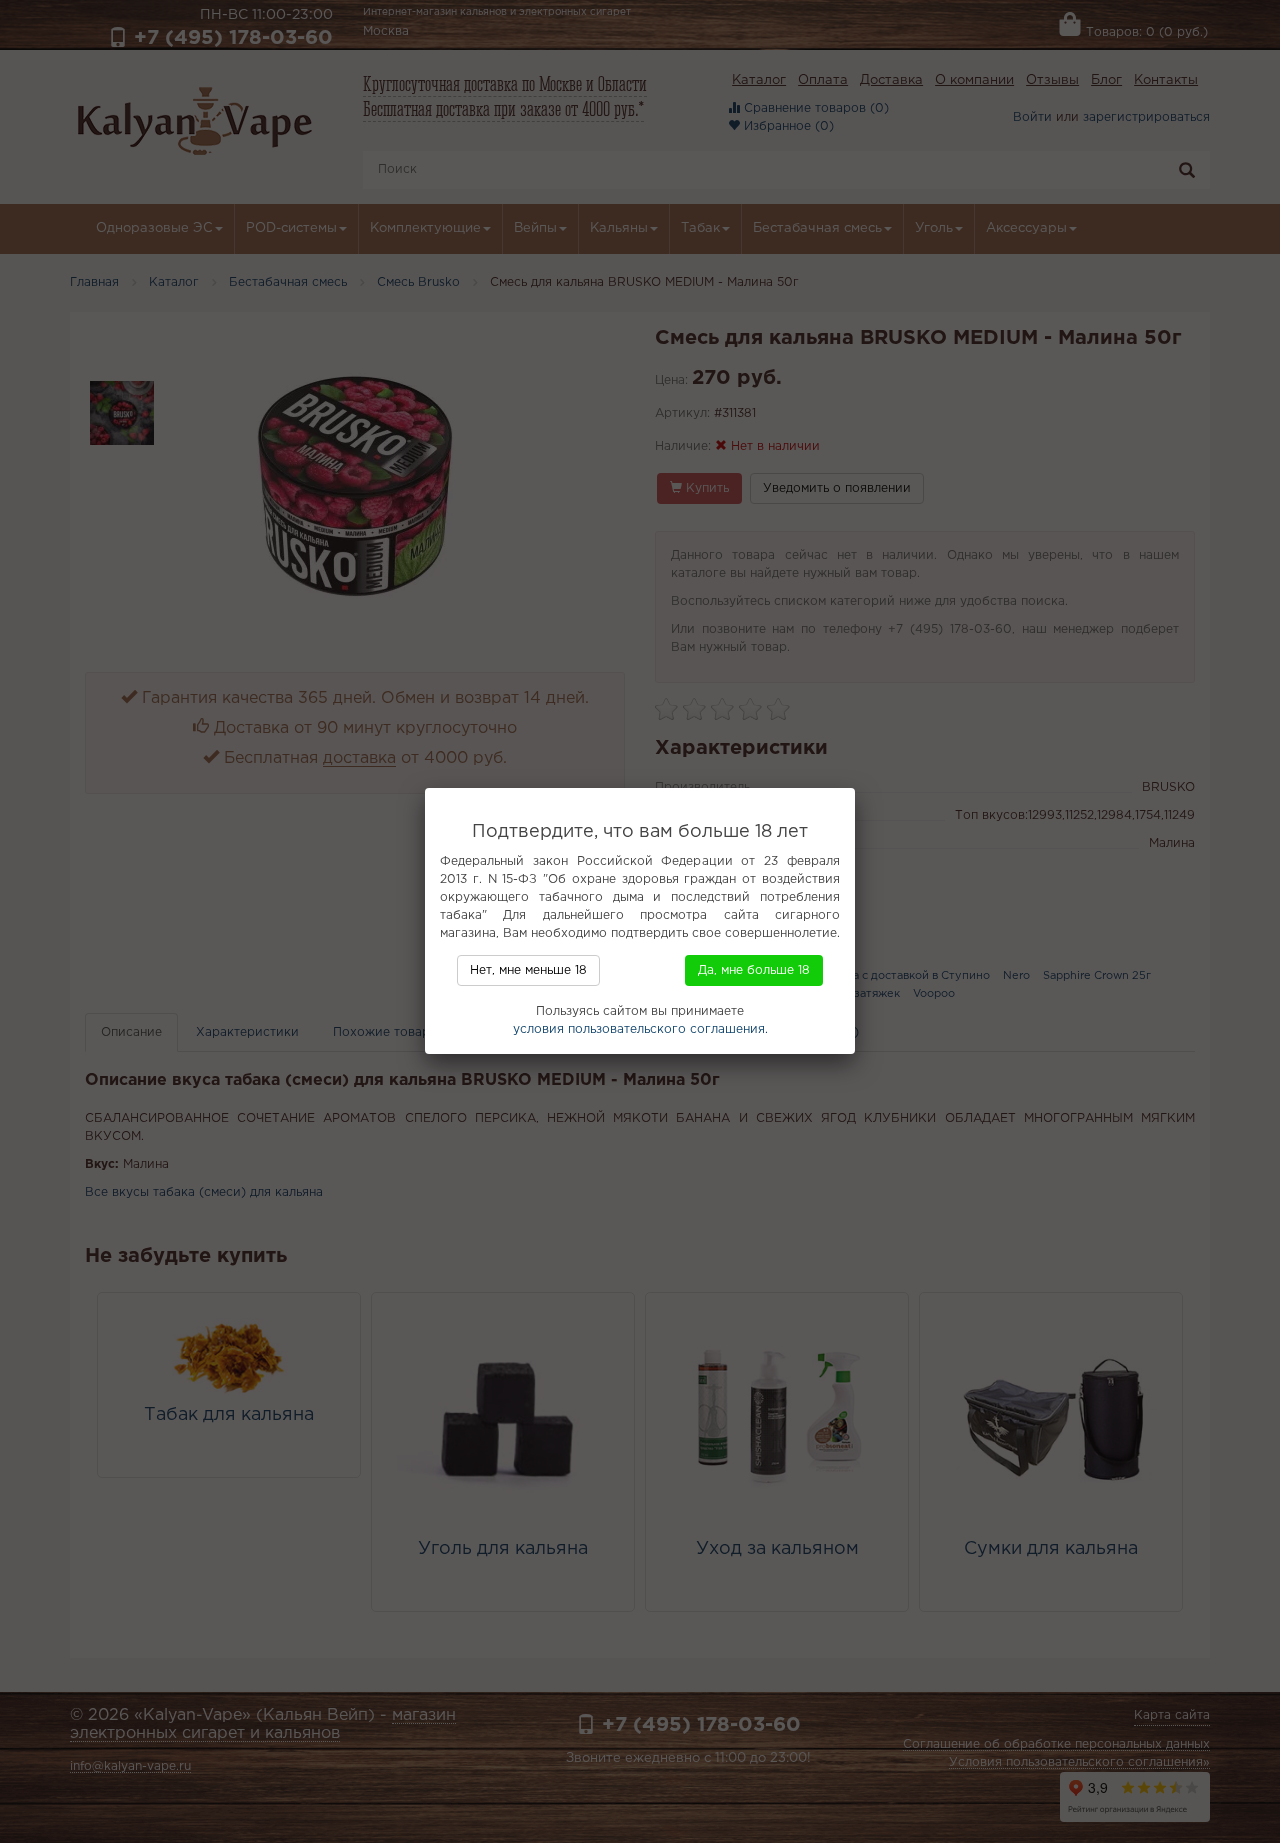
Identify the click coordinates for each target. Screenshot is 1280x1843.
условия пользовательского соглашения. (640, 1029)
